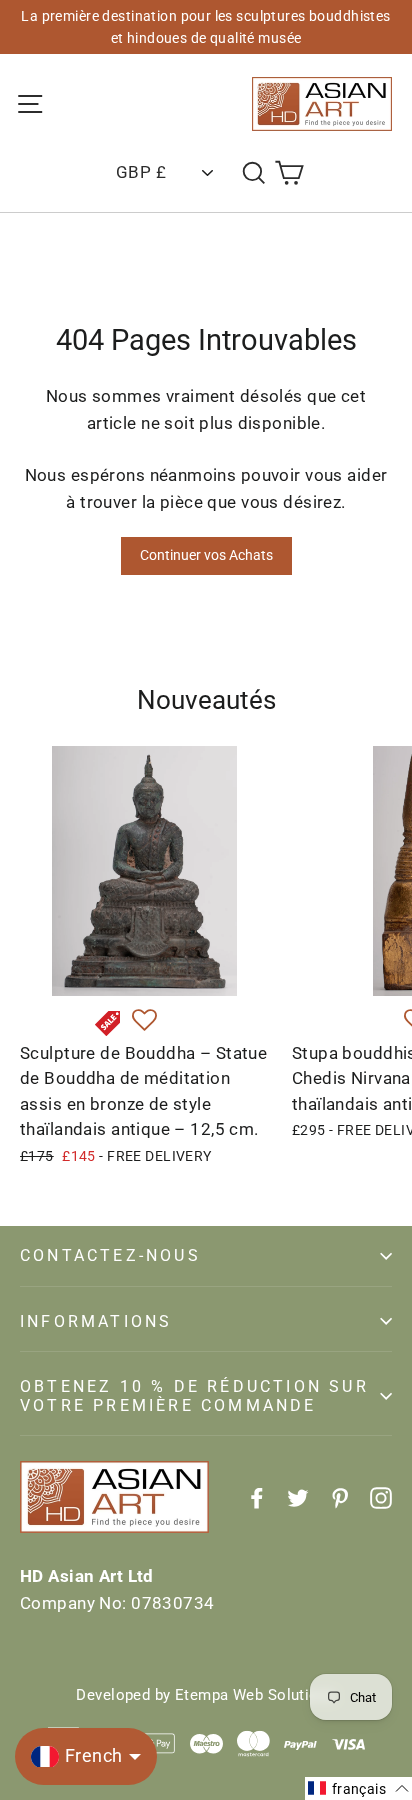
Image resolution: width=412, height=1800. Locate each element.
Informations (96, 1321)
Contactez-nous (110, 1255)
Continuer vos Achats (206, 555)
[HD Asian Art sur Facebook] (257, 1497)
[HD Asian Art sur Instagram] (381, 1497)
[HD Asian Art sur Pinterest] (340, 1497)
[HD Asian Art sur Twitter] (298, 1497)
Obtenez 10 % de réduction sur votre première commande (194, 1396)
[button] (144, 1021)
